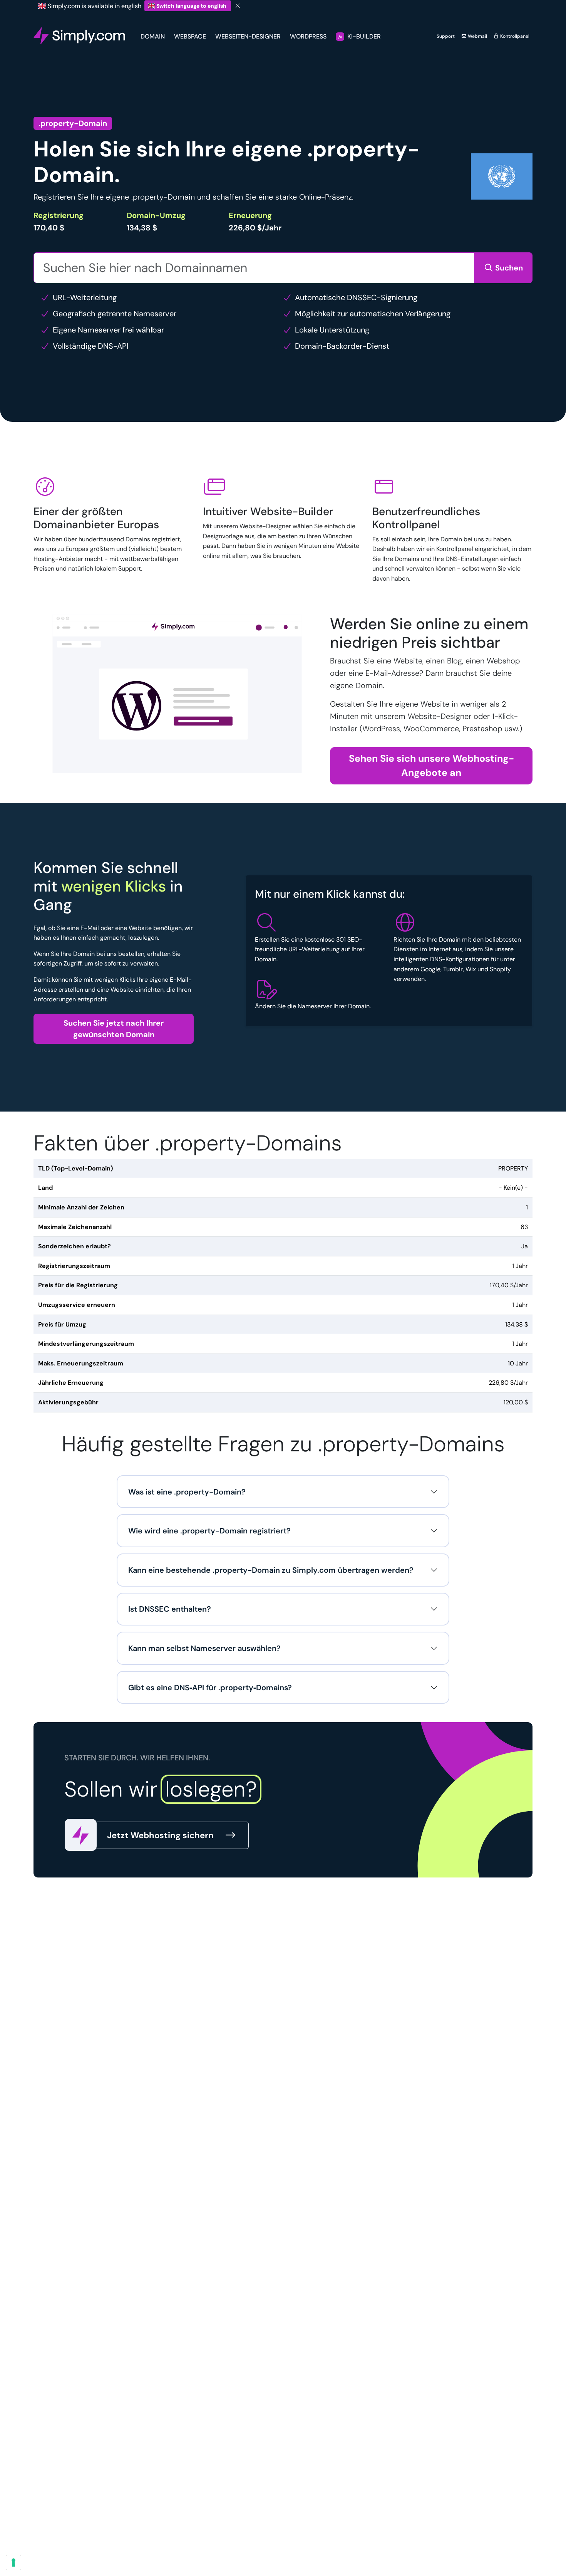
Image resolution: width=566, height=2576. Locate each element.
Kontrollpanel (514, 36)
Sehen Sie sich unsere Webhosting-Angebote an (431, 766)
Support (446, 36)
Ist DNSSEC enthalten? (170, 1609)
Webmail (477, 36)
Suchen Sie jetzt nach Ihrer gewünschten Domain (114, 1029)
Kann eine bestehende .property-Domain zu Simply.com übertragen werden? (271, 1570)
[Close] (238, 6)
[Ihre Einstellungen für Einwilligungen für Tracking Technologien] (13, 2563)
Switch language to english (191, 6)
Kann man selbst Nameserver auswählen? (204, 1648)
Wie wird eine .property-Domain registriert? (209, 1531)
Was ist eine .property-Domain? (187, 1492)
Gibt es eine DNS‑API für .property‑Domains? (210, 1688)
